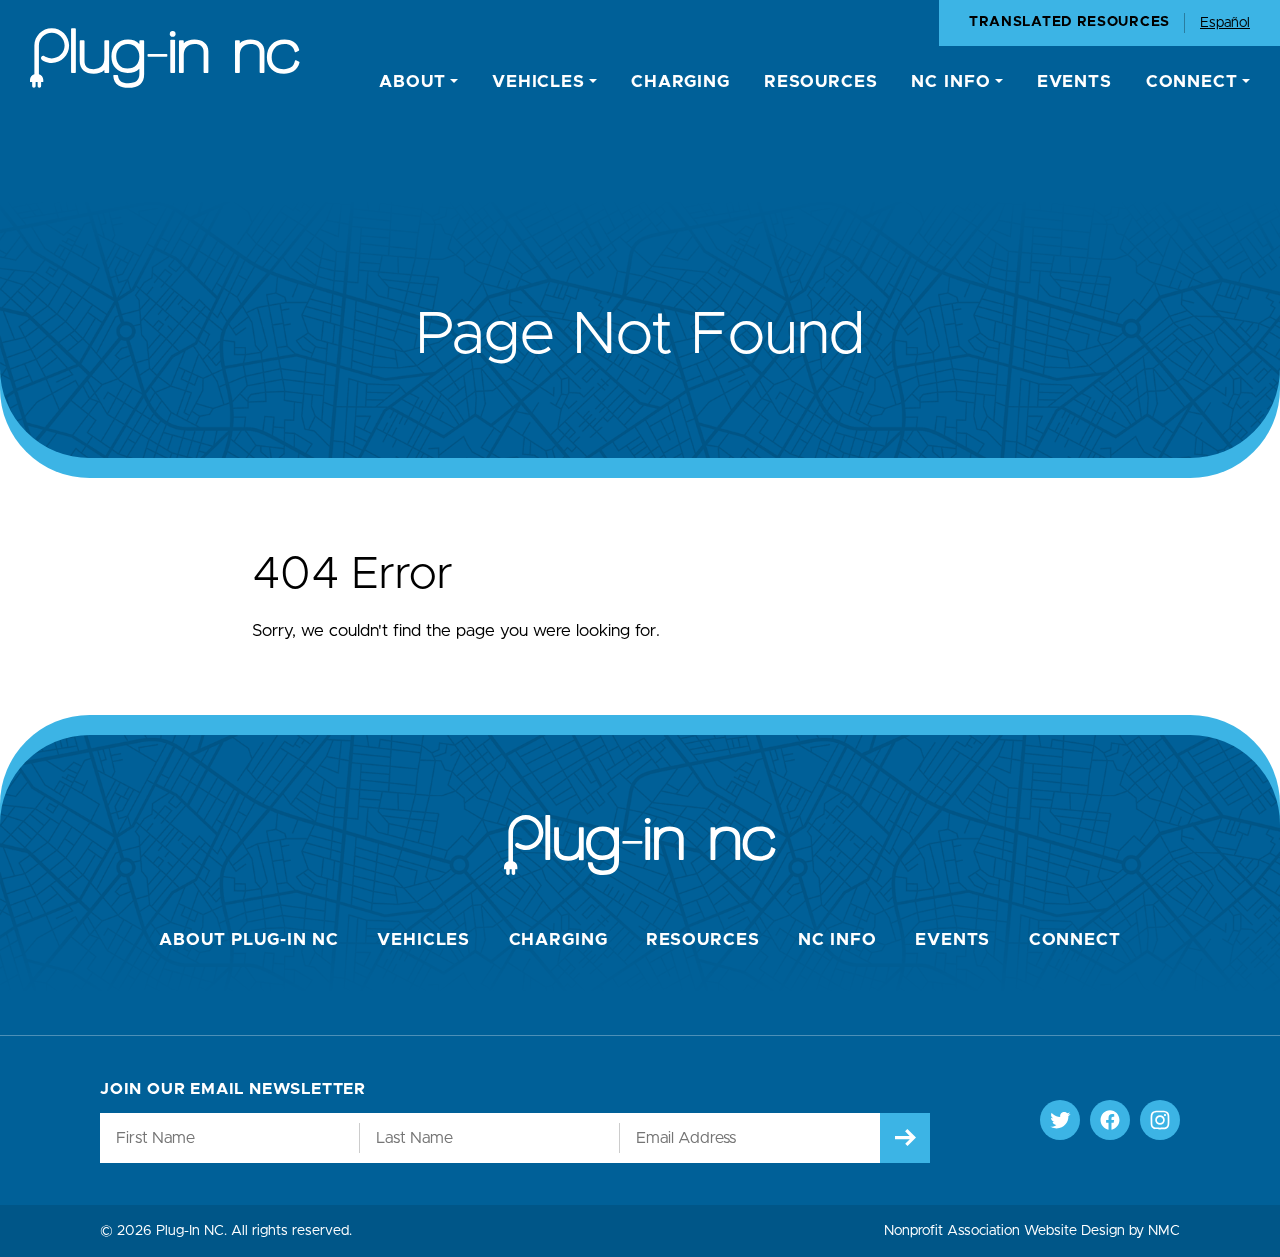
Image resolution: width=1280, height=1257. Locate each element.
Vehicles (423, 939)
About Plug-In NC (249, 939)
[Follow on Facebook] (1110, 1120)
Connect (1075, 939)
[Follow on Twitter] (1060, 1120)
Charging (558, 939)
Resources (703, 939)
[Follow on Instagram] (1160, 1120)
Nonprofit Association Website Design (1004, 1231)
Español (1225, 23)
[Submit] (905, 1138)
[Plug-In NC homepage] (165, 58)
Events (952, 939)
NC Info (837, 939)
